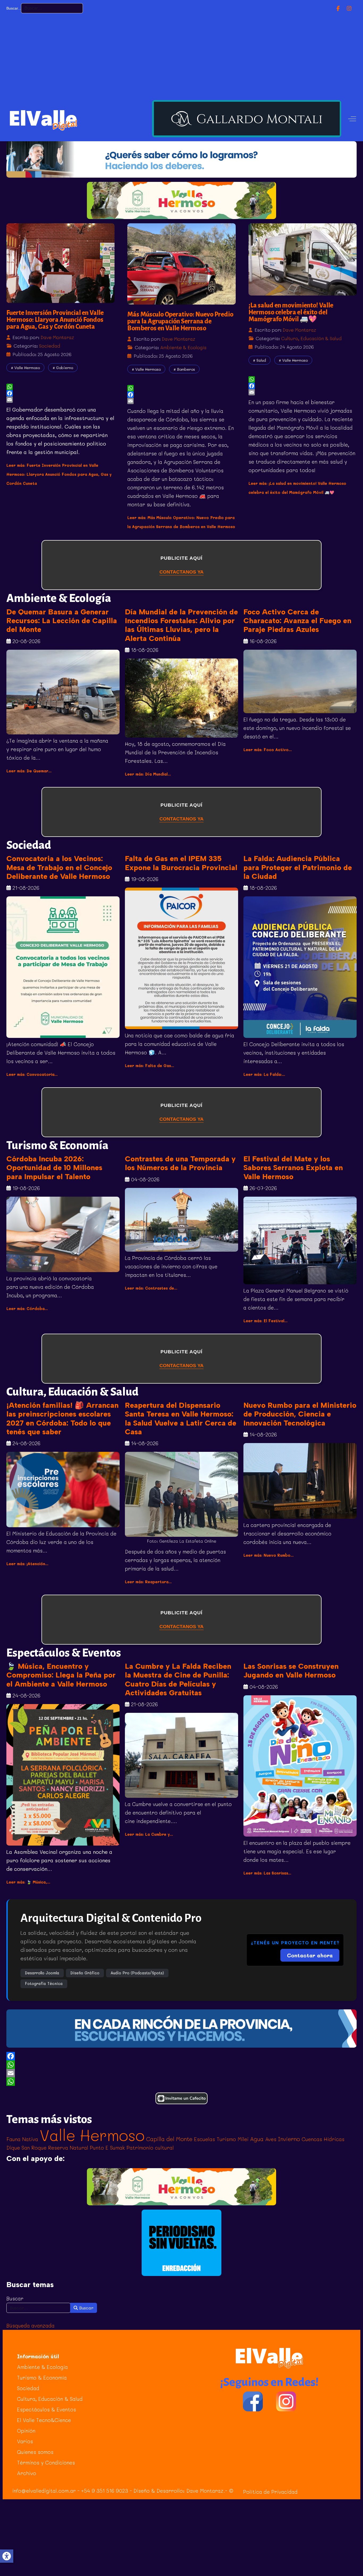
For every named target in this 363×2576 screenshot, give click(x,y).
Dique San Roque (26, 2148)
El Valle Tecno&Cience (44, 2420)
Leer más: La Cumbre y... (150, 1834)
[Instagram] (349, 8)
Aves (271, 2139)
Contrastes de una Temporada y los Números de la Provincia (180, 1163)
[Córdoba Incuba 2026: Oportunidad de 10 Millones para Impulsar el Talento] (63, 1234)
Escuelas (204, 2139)
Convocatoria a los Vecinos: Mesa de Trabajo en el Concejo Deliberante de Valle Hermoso (59, 867)
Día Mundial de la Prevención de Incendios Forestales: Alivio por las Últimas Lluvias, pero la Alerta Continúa (181, 625)
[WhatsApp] (181, 2065)
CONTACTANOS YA (181, 572)
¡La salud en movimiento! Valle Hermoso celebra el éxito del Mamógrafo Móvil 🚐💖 (291, 312)
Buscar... (14, 8)
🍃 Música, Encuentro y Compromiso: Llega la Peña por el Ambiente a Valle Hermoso (61, 1675)
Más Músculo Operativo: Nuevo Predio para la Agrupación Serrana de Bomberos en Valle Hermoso (180, 321)
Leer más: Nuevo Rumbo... (270, 1555)
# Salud (259, 360)
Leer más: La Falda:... (266, 1074)
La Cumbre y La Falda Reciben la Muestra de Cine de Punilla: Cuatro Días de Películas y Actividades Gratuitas (178, 1679)
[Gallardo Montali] (247, 119)
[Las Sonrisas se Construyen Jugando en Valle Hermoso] (300, 1766)
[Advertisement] (181, 56)
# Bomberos (184, 369)
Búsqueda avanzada (30, 2325)
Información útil (38, 2356)
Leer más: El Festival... (267, 1321)
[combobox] (52, 8)
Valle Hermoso (92, 2135)
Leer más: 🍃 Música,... (30, 1882)
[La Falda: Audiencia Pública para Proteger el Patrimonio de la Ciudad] (300, 967)
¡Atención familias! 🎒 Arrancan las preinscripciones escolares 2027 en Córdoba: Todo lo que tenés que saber (62, 1418)
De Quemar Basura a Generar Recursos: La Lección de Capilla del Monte (62, 621)
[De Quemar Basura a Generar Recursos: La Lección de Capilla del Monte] (63, 692)
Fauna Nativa (22, 2139)
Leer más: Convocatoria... (33, 1074)
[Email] (181, 2073)
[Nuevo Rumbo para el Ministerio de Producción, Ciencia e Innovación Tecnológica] (300, 1481)
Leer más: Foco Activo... (269, 750)
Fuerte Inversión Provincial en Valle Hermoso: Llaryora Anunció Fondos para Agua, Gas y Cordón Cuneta (55, 320)
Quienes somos (35, 2452)
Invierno (289, 2139)
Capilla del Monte (169, 2139)
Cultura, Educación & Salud (311, 338)
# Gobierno (63, 368)
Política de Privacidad (270, 2492)
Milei (243, 2139)
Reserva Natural (68, 2148)
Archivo (27, 2473)
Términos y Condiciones (46, 2462)
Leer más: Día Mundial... (149, 774)
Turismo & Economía (42, 2378)
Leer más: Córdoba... (28, 1309)
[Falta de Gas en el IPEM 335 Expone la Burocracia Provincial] (181, 958)
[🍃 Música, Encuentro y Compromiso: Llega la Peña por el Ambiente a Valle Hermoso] (63, 1775)
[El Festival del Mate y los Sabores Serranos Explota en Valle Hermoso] (300, 1240)
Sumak (117, 2148)
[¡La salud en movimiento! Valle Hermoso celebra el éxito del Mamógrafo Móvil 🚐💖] (303, 259)
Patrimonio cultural (150, 2148)
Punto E (99, 2148)
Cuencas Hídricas (323, 2139)
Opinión (26, 2431)
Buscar (15, 2298)
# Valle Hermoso (25, 368)
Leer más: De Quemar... (30, 771)
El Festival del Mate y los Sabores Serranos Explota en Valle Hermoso (293, 1168)
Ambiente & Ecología (183, 347)
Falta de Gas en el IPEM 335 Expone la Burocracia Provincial (181, 863)
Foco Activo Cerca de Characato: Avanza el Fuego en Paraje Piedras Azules (297, 621)
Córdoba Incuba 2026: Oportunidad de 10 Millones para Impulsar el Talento (54, 1168)
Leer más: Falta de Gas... (151, 1066)
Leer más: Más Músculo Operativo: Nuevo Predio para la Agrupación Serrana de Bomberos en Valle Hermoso (181, 527)
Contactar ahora (310, 1955)
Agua (257, 2139)
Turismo (226, 2139)
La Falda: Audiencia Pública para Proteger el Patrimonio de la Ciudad (298, 867)
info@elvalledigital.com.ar (44, 2491)
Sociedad (50, 346)
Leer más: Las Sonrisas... (269, 1873)
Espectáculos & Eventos (47, 2409)
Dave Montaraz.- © (210, 2491)
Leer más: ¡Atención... (29, 1564)
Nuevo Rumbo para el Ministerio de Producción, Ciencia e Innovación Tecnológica (300, 1414)
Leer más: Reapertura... (150, 1582)
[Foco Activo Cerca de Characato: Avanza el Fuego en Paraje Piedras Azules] (300, 682)
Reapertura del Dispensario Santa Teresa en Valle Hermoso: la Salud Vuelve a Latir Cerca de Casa (181, 1418)
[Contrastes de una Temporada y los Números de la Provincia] (181, 1220)
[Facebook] (338, 8)
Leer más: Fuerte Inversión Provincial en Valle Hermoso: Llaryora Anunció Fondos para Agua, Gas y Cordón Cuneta (59, 474)
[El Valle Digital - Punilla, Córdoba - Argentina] (43, 119)
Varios (25, 2441)
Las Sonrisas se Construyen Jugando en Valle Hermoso (291, 1671)
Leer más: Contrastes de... (152, 1288)
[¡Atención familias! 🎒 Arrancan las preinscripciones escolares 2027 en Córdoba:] (63, 1490)
